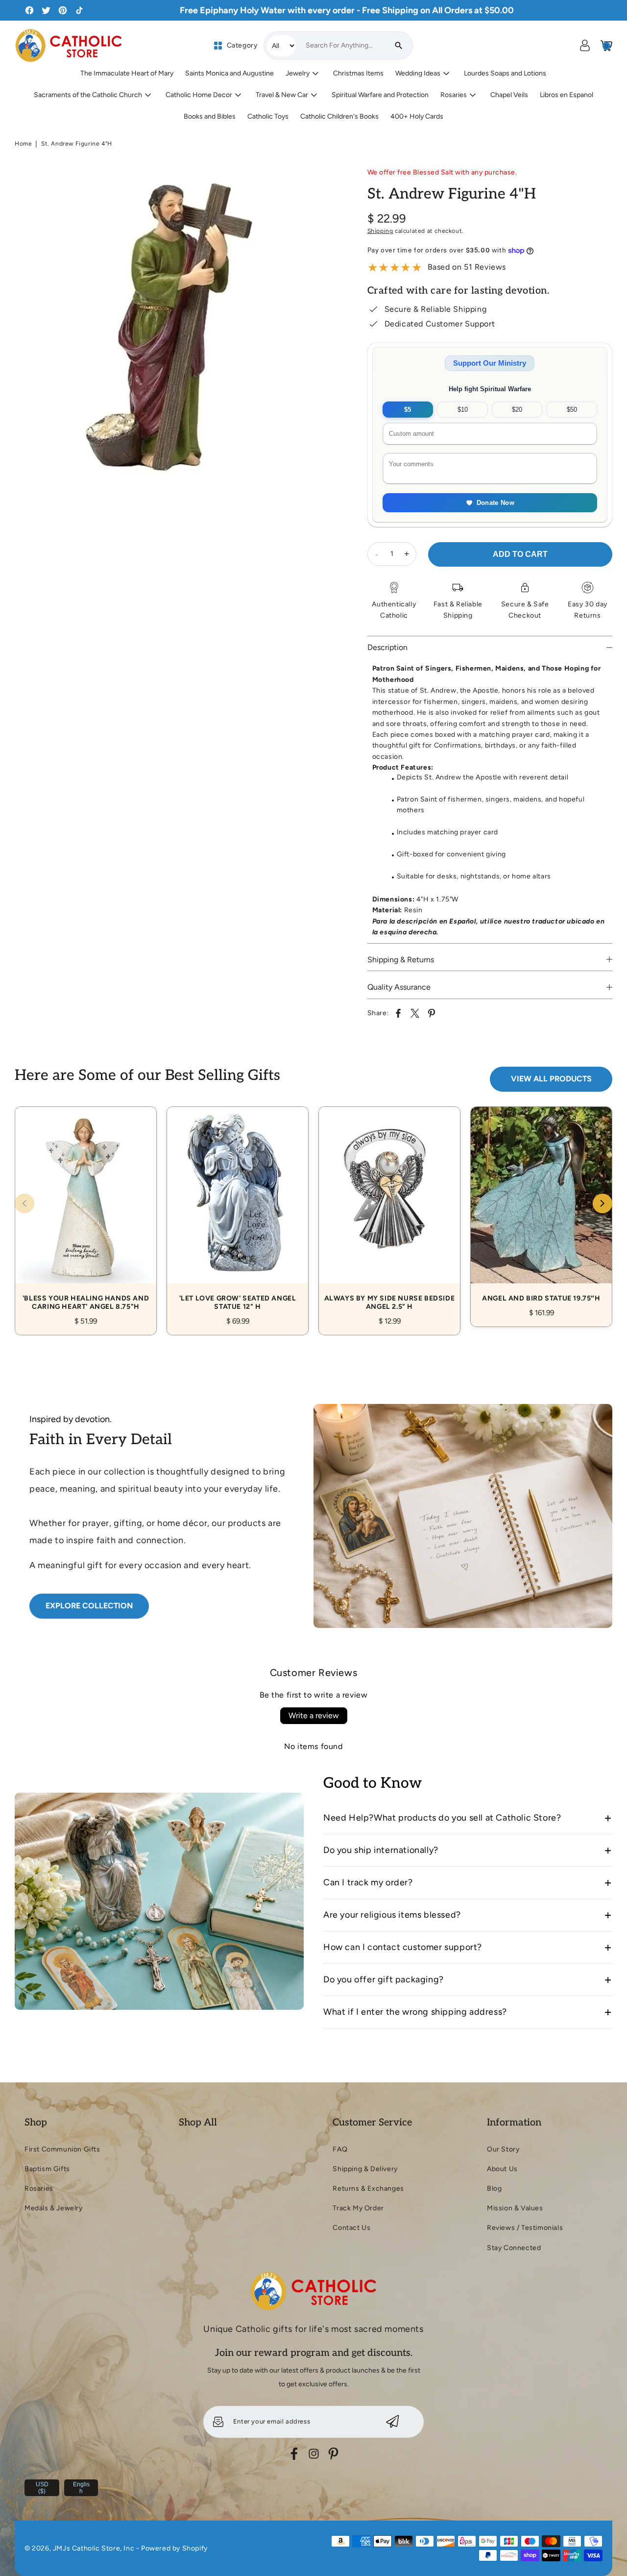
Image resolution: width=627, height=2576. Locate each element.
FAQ (340, 2149)
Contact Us (351, 2228)
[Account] (585, 46)
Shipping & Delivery (365, 2169)
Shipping (380, 231)
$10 (463, 410)
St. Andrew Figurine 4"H (77, 144)
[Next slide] (603, 1203)
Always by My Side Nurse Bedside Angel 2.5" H (389, 1210)
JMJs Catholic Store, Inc (94, 2548)
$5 (408, 410)
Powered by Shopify (174, 2548)
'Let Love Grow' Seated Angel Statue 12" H (238, 1210)
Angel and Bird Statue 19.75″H (541, 1206)
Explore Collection (89, 1606)
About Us (502, 2169)
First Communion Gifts (62, 2149)
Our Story (503, 2149)
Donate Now (495, 503)
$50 (572, 410)
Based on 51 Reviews (467, 267)
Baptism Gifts (47, 2169)
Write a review (314, 1715)
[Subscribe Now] (393, 2422)
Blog (494, 2188)
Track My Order (358, 2208)
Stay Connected (514, 2248)
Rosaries (39, 2188)
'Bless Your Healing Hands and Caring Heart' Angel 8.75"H (86, 1210)
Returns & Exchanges (368, 2188)
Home (23, 144)
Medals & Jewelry (54, 2208)
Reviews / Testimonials (525, 2228)
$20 (517, 410)
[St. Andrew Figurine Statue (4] (176, 326)
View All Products (551, 1079)
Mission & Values (515, 2208)
